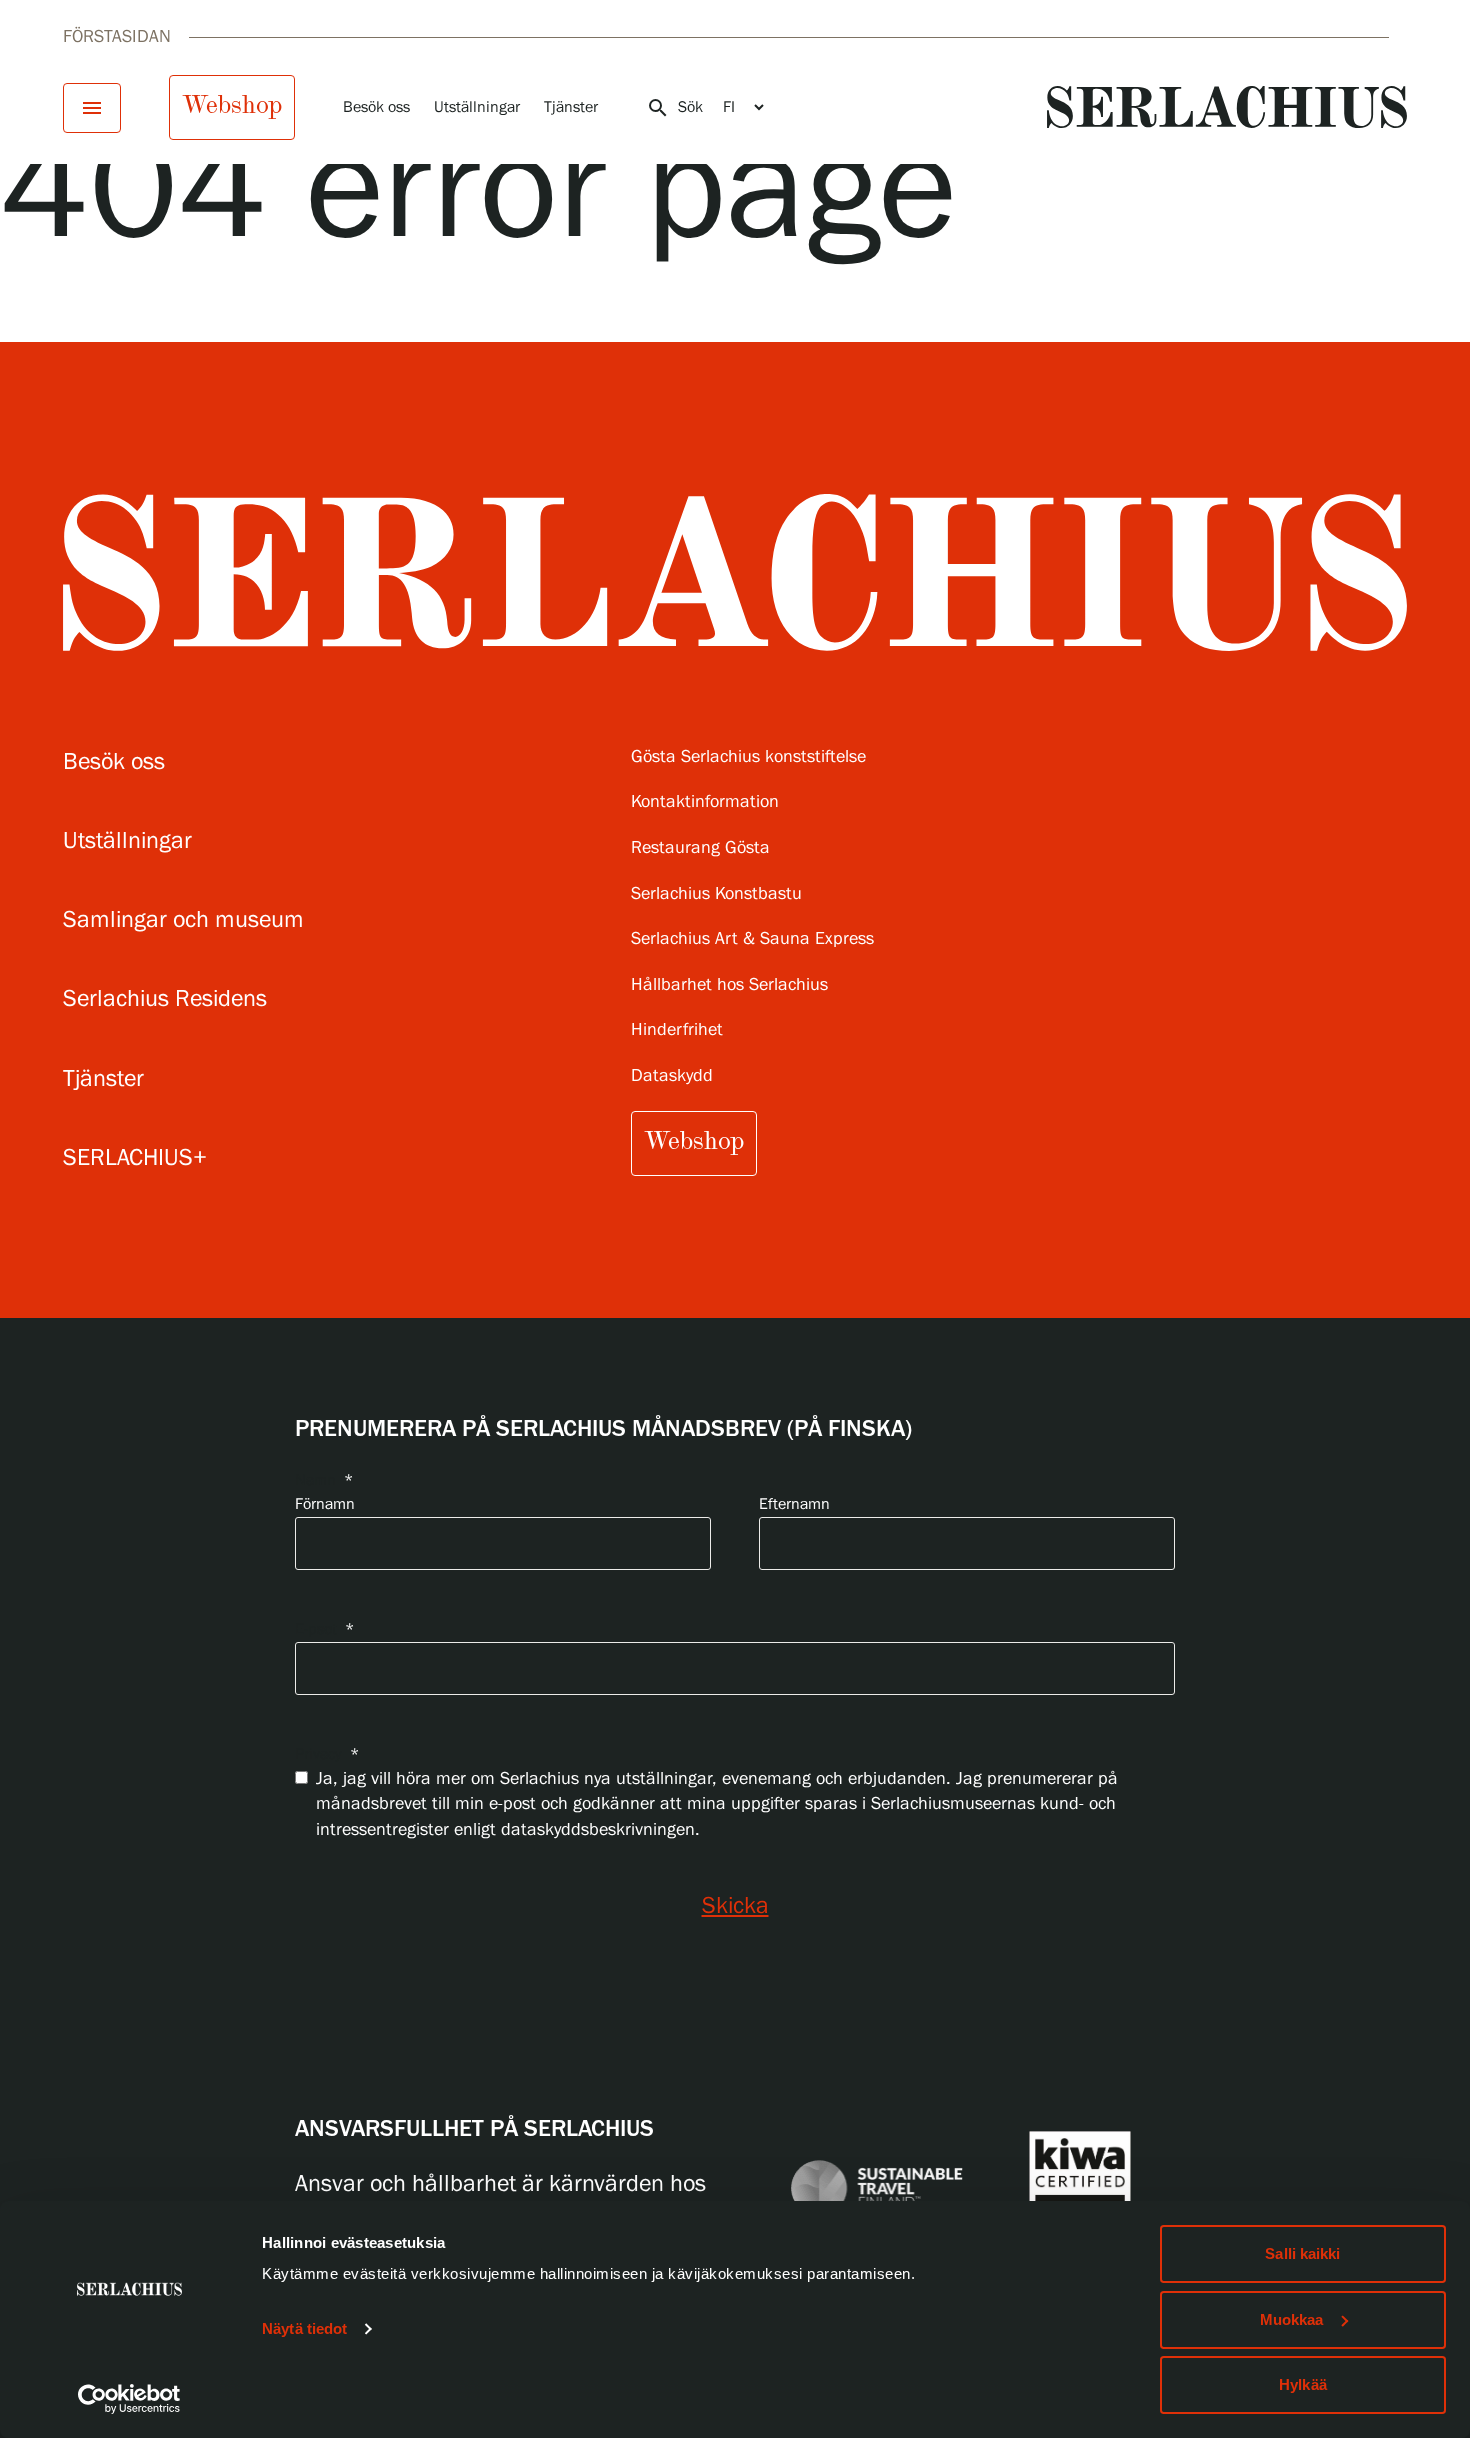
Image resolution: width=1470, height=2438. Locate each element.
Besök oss (376, 107)
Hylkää (1303, 2384)
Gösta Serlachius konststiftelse (748, 757)
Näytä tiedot (304, 2328)
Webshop (232, 105)
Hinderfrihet (677, 1030)
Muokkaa (1292, 2319)
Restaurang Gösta (700, 848)
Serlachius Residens (165, 999)
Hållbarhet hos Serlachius (729, 985)
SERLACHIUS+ (135, 1158)
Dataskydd (672, 1076)
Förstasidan (117, 37)
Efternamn (794, 1504)
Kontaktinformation (705, 802)
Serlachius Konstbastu (716, 894)
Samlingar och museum (183, 920)
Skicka (735, 1906)
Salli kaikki (1302, 2253)
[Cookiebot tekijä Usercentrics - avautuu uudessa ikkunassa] (129, 2399)
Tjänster (571, 107)
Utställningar (477, 107)
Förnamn (325, 1504)
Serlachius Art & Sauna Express (752, 939)
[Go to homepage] (1227, 107)
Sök (674, 108)
